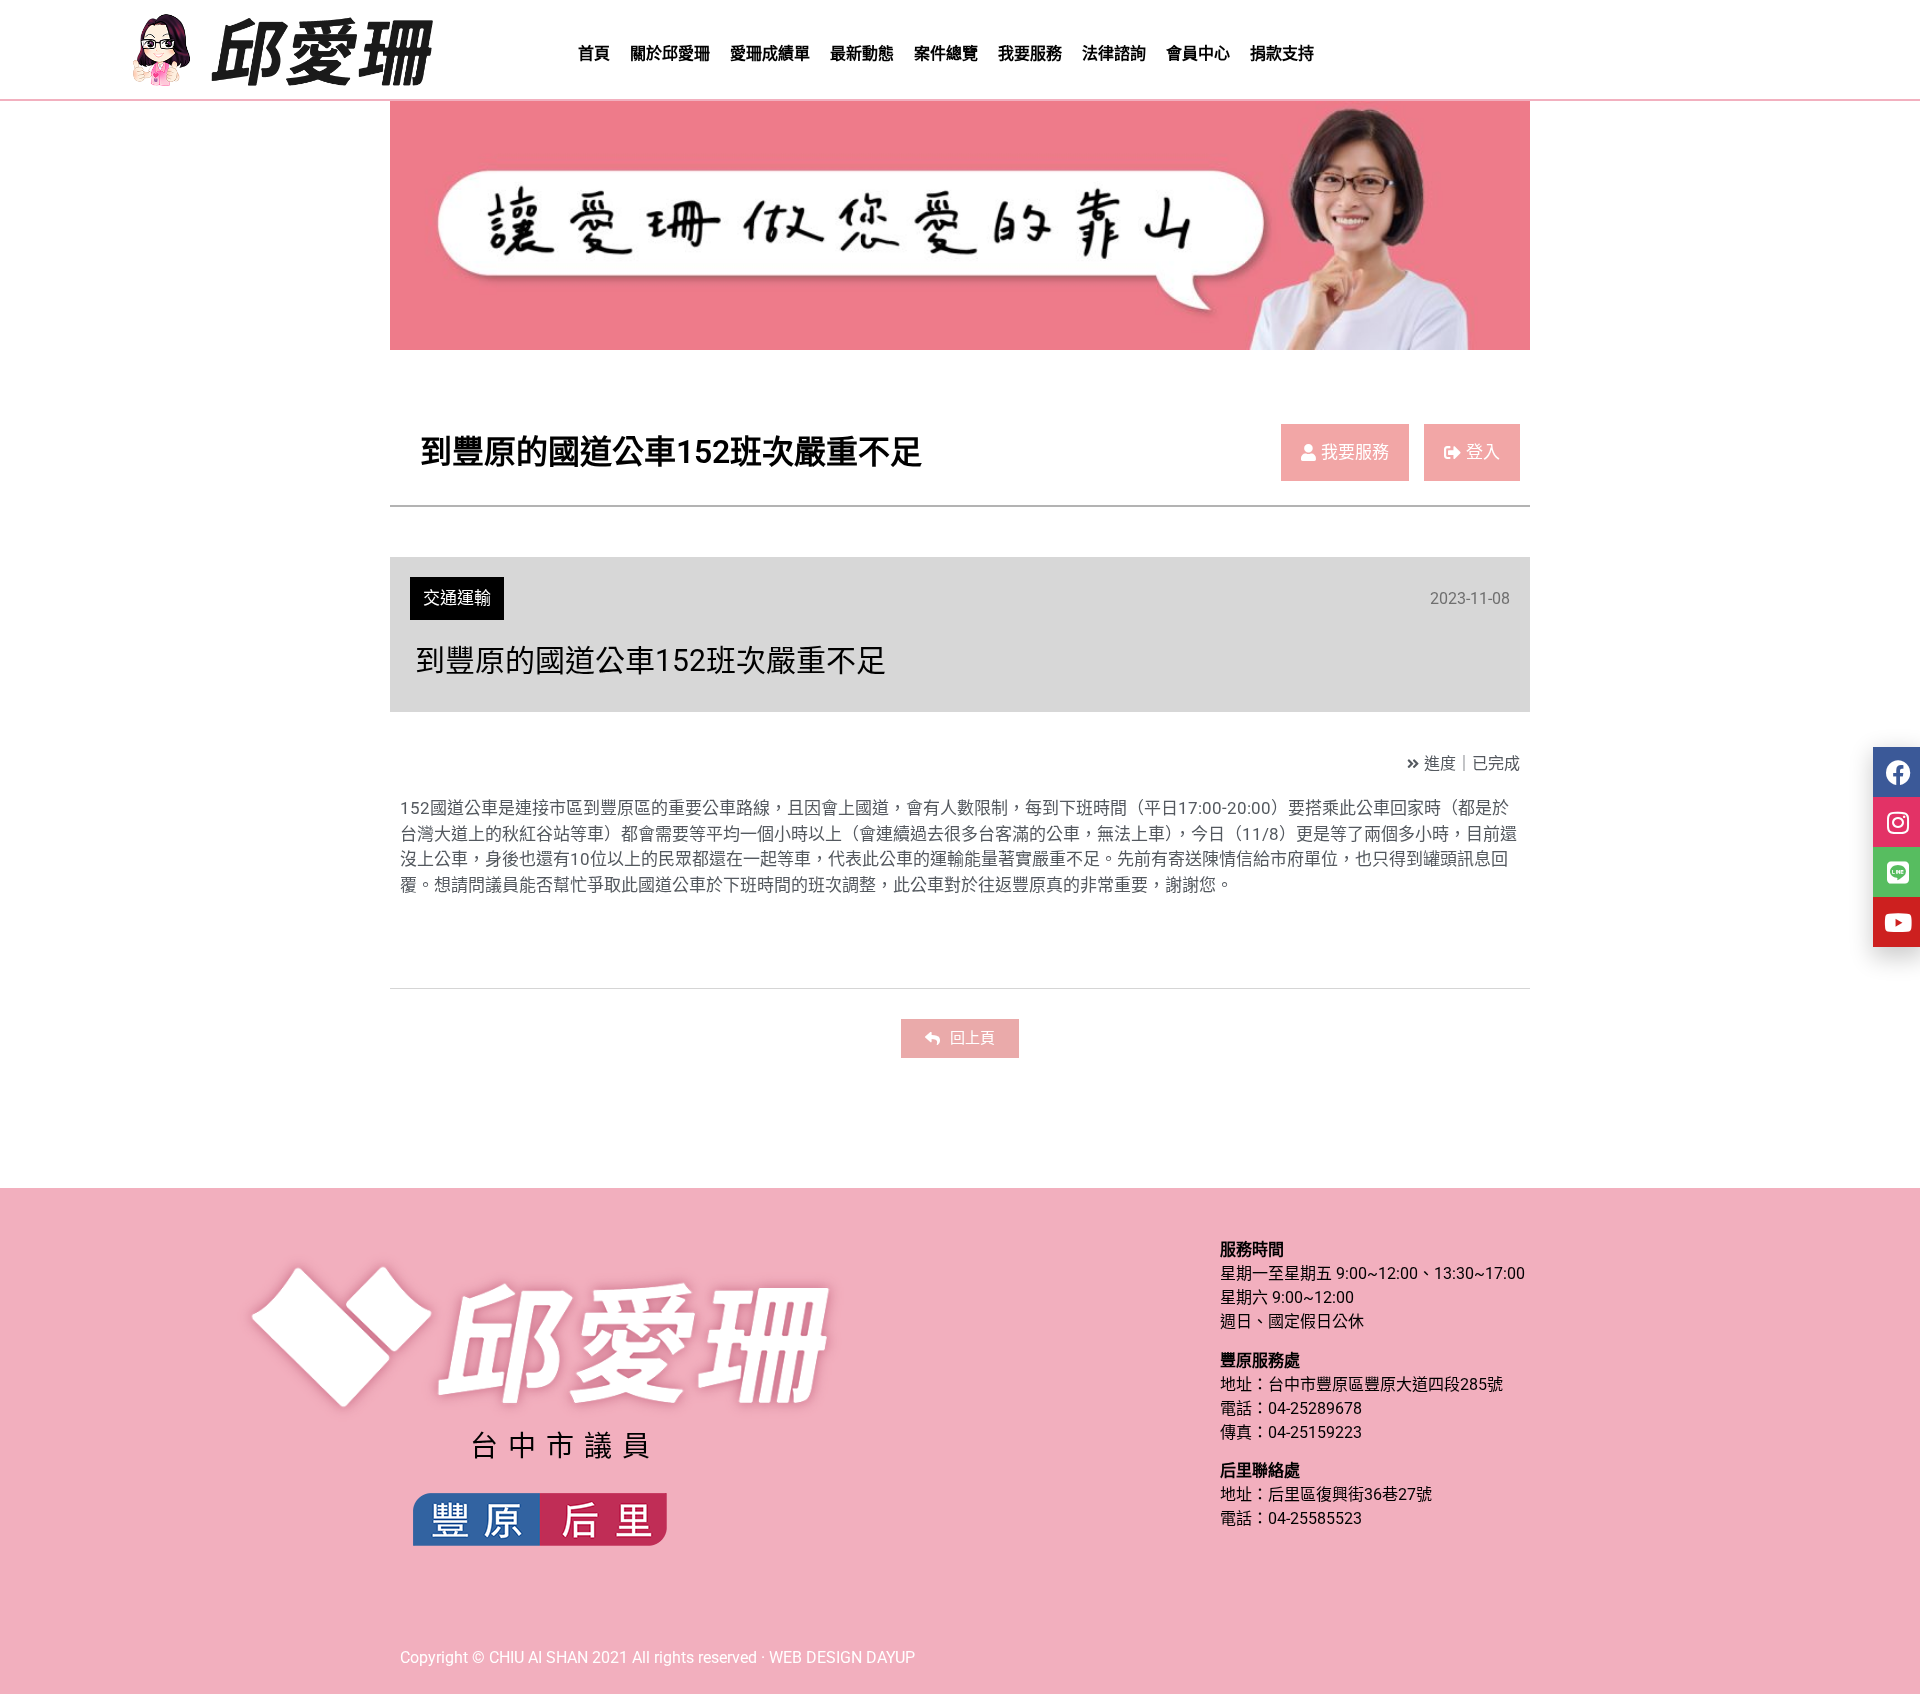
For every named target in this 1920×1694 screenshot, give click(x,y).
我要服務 (1030, 53)
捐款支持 (1282, 53)
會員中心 (1198, 53)
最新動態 (862, 53)
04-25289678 (1315, 1408)
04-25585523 (1315, 1518)
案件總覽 (946, 53)
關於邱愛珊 (670, 53)
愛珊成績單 (770, 53)
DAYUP (890, 1657)
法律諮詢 (1114, 53)
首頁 (594, 53)
